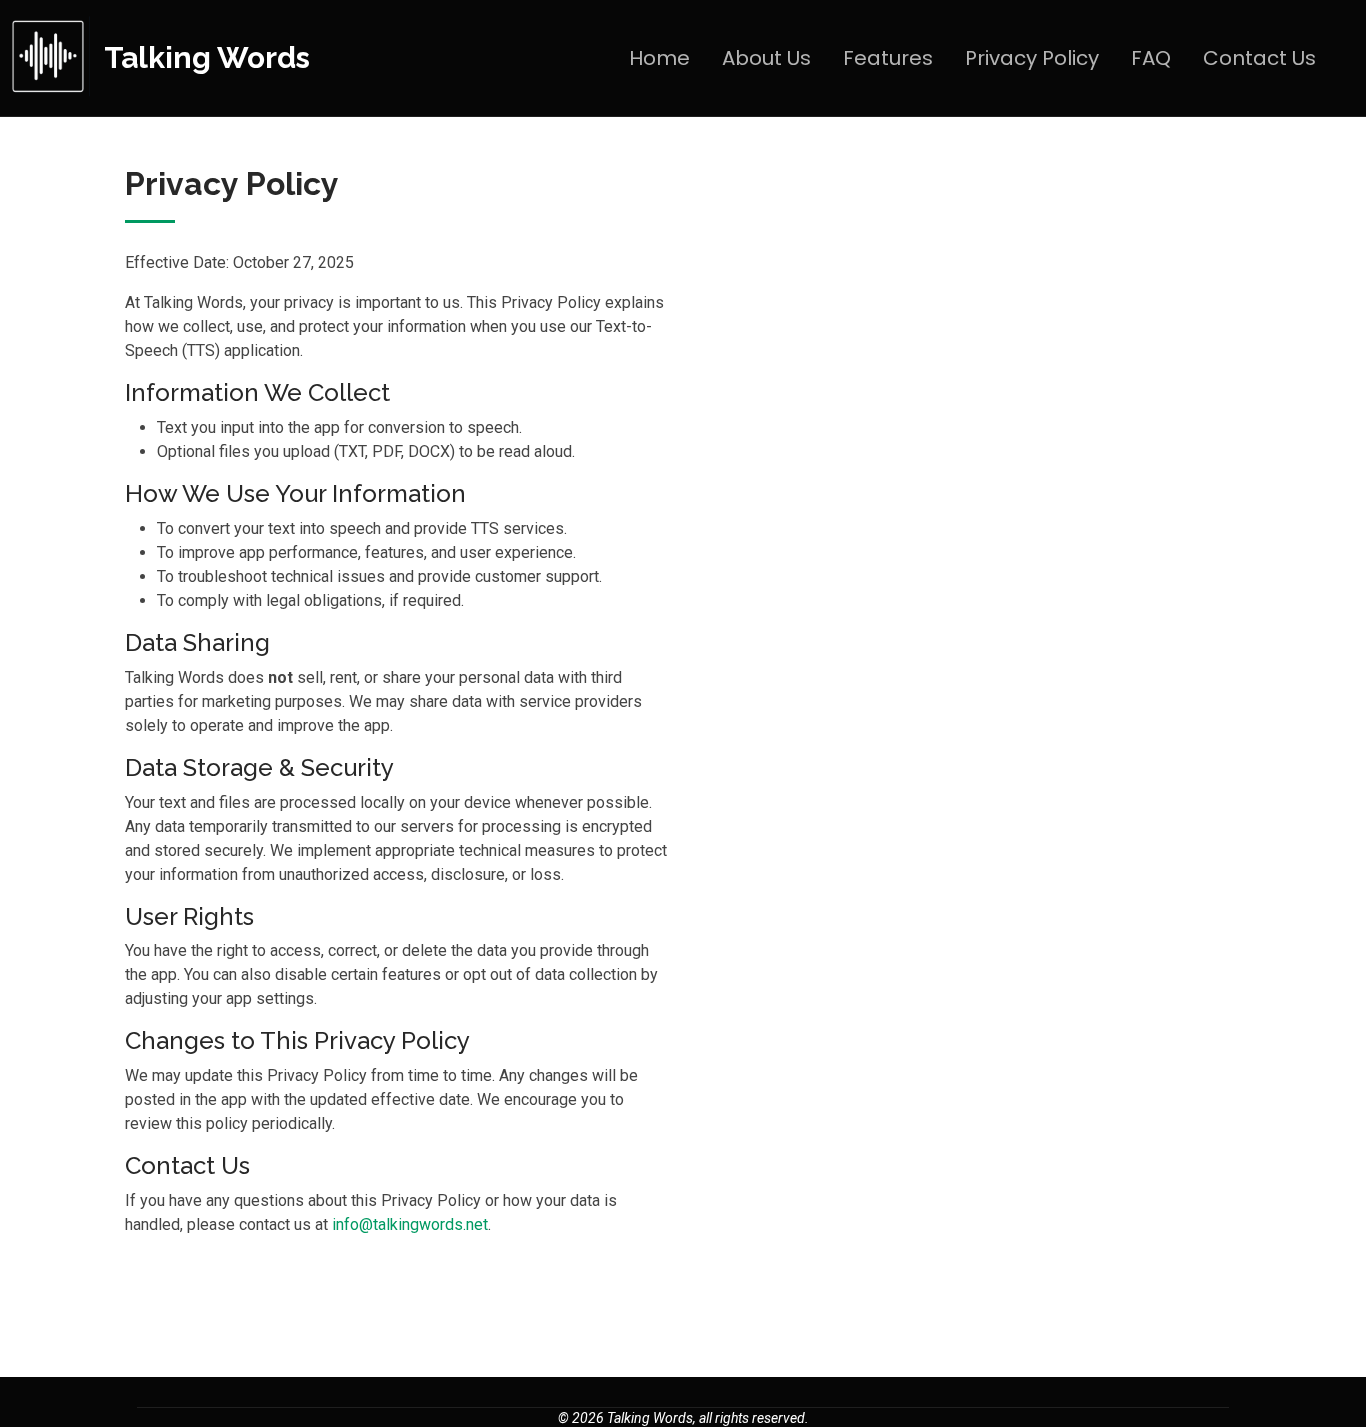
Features (888, 58)
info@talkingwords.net (410, 1224)
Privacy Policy (1032, 58)
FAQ (1151, 58)
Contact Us (1259, 58)
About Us (766, 58)
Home (659, 58)
